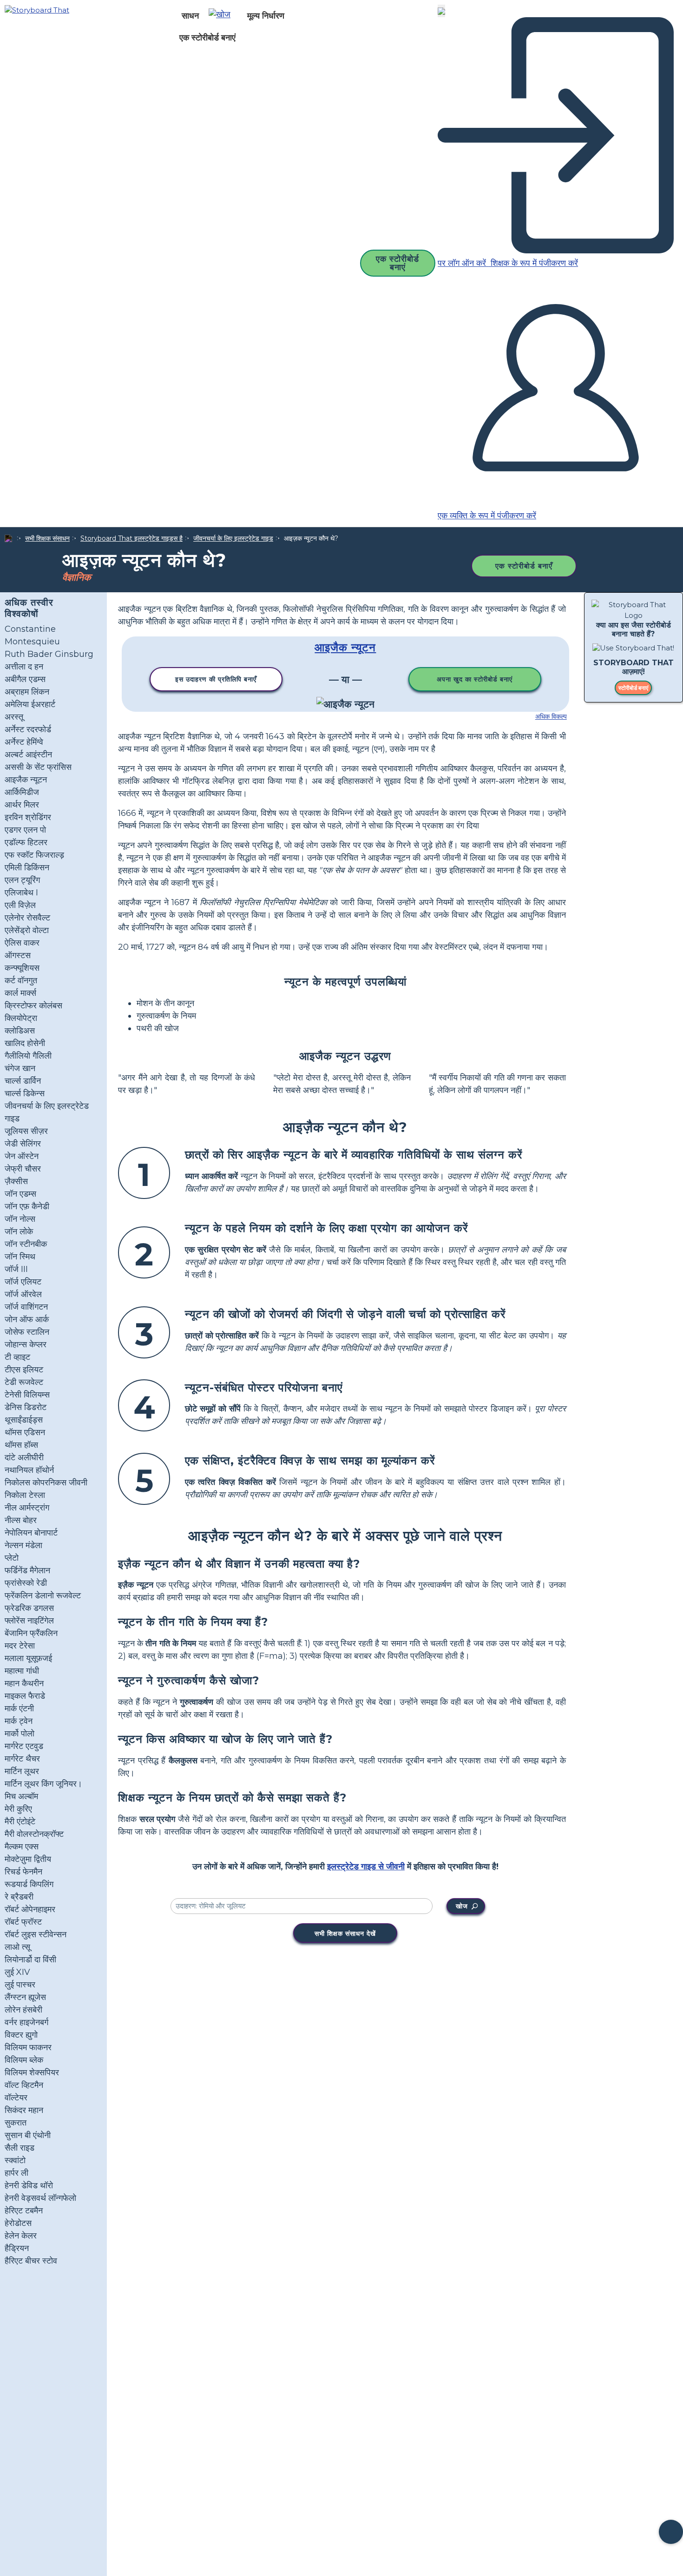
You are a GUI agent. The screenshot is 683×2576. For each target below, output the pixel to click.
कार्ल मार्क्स (20, 993)
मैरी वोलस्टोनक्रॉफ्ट (34, 1834)
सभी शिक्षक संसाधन (47, 538)
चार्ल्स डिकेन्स (25, 1093)
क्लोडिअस (20, 1031)
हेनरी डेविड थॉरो (29, 2185)
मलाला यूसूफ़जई (28, 1658)
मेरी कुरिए (18, 1809)
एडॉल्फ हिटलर (26, 842)
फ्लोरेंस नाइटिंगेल (29, 1621)
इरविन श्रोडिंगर (28, 817)
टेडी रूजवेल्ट (24, 1382)
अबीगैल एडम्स (25, 679)
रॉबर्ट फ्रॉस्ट (23, 1922)
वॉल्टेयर (16, 2098)
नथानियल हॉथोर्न (29, 1470)
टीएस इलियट (24, 1370)
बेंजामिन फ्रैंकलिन (31, 1633)
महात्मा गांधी (22, 1671)
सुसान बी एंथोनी (28, 2135)
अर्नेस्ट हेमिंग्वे (24, 742)
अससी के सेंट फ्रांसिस (38, 767)
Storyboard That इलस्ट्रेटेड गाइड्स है (131, 538)
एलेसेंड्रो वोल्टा (27, 930)
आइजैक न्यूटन (26, 780)
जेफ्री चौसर (23, 1169)
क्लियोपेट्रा (21, 1018)
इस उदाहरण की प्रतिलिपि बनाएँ (216, 679)
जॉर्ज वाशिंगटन (26, 1307)
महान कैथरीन (24, 1683)
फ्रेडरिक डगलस (29, 1608)
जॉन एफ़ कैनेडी (27, 1206)
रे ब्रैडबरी (19, 1897)
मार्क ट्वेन (19, 1721)
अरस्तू (14, 717)
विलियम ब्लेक (24, 2060)
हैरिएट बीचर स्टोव (31, 2261)
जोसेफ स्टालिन (27, 1332)
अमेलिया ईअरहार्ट (30, 704)
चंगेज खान (20, 1068)
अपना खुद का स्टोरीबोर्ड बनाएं (475, 679)
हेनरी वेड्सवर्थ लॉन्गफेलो (40, 2198)
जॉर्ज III (16, 1269)
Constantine (30, 629)
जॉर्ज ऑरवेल (23, 1294)
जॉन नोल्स (20, 1219)
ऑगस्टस (18, 955)
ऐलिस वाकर (22, 943)
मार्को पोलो (20, 1734)
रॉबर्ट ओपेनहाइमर (30, 1909)
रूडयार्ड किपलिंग (29, 1884)
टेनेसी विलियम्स (27, 1395)
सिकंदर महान (24, 2110)
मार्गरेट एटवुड (24, 1746)
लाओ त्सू (17, 1947)
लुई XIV (17, 1972)
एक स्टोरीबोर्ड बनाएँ (524, 566)
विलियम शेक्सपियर (32, 2073)
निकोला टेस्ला (25, 1495)
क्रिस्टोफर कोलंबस (33, 1006)
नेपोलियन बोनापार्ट (31, 1533)
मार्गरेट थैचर (22, 1759)
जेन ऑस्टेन (22, 1156)
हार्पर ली (16, 2173)
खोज (462, 1906)
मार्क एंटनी (19, 1709)
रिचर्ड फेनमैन (23, 1872)
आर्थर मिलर (22, 805)
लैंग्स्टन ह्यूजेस (25, 1997)
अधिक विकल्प (551, 716)
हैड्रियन (17, 2248)
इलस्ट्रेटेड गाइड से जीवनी (366, 1867)
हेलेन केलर (21, 2236)
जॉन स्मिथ (20, 1257)
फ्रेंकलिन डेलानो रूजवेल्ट (43, 1596)
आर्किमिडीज (22, 792)
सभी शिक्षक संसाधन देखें (345, 1934)
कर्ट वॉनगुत (21, 980)
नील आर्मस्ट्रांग (27, 1508)
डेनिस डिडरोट (26, 1407)
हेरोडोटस (18, 2223)
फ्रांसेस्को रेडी (26, 1583)
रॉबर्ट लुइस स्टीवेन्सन (36, 1934)
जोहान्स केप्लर (26, 1344)
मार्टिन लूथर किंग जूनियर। (43, 1784)
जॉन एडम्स (20, 1194)
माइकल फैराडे (25, 1696)
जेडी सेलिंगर (23, 1144)
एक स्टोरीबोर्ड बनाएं (207, 38)
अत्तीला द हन (24, 667)
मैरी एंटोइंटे (20, 1821)
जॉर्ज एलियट (23, 1282)
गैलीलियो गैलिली (28, 1056)
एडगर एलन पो (25, 830)
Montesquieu (32, 642)
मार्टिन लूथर (22, 1771)
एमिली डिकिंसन (27, 867)
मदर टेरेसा (20, 1646)
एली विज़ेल (20, 905)
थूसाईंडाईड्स (24, 1420)
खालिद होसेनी (25, 1043)
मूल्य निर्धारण (266, 16)
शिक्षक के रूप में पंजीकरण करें (533, 263)
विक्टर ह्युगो (21, 2035)
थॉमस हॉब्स (21, 1445)
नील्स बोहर (21, 1520)
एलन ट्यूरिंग (22, 880)
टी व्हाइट (17, 1357)
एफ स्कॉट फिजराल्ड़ (34, 855)
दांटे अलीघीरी (24, 1457)
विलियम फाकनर (28, 2047)
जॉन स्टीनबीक (26, 1244)
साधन (190, 16)
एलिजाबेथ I (21, 893)
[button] (223, 16)
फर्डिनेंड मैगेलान (27, 1570)
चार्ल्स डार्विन (23, 1081)
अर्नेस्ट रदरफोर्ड (28, 729)
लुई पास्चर (20, 1985)
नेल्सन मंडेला (23, 1545)
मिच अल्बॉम (21, 1796)
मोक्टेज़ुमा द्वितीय (28, 1859)
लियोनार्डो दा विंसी (30, 1960)
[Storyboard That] (37, 10)
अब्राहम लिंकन (27, 692)
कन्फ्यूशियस (22, 968)
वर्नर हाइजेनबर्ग (26, 2022)
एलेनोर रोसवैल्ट (27, 918)
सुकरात (16, 2123)
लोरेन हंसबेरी (23, 2010)
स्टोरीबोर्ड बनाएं (633, 688)
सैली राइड (20, 2148)
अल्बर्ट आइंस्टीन (28, 755)
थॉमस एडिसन (25, 1432)
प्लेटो (12, 1558)
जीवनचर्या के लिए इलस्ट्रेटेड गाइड (233, 538)
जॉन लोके (19, 1232)
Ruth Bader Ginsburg (49, 654)
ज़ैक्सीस (16, 1181)
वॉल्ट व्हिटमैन (24, 2085)
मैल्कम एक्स (22, 1847)
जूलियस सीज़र (26, 1131)
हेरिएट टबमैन (24, 2211)
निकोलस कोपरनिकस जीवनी (46, 1483)
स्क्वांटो (15, 2160)
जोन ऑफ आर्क (27, 1319)
